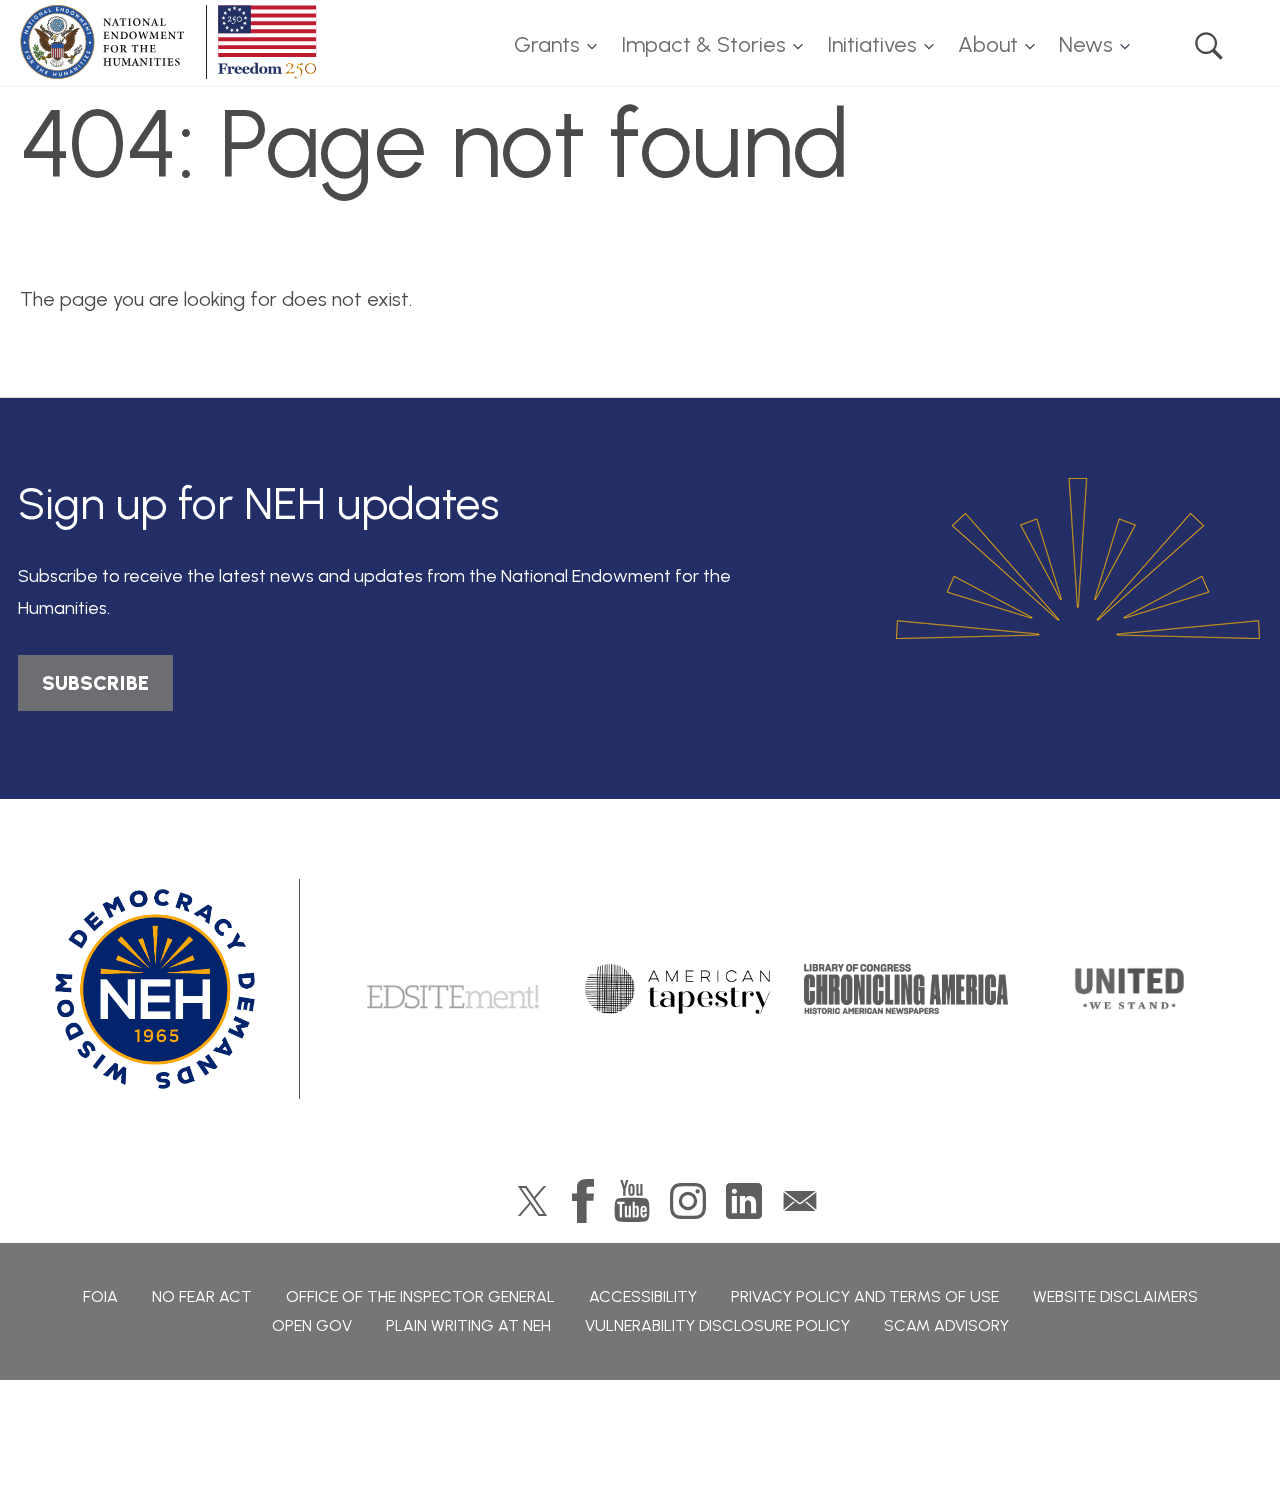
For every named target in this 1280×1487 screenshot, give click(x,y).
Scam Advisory (946, 1325)
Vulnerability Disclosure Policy (717, 1325)
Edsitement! (453, 989)
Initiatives (872, 44)
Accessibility (643, 1296)
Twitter (532, 1201)
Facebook (583, 1201)
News (1086, 44)
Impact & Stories (703, 44)
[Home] (172, 42)
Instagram (688, 1201)
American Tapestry (677, 989)
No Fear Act (202, 1296)
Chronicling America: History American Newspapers (906, 989)
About (988, 44)
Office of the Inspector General (420, 1296)
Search (1209, 46)
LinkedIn (744, 1201)
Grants (547, 44)
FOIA (100, 1296)
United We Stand (1127, 989)
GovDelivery (800, 1201)
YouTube (632, 1201)
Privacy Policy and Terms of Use (865, 1296)
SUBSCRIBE (95, 683)
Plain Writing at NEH (468, 1325)
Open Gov (312, 1325)
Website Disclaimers (1115, 1296)
